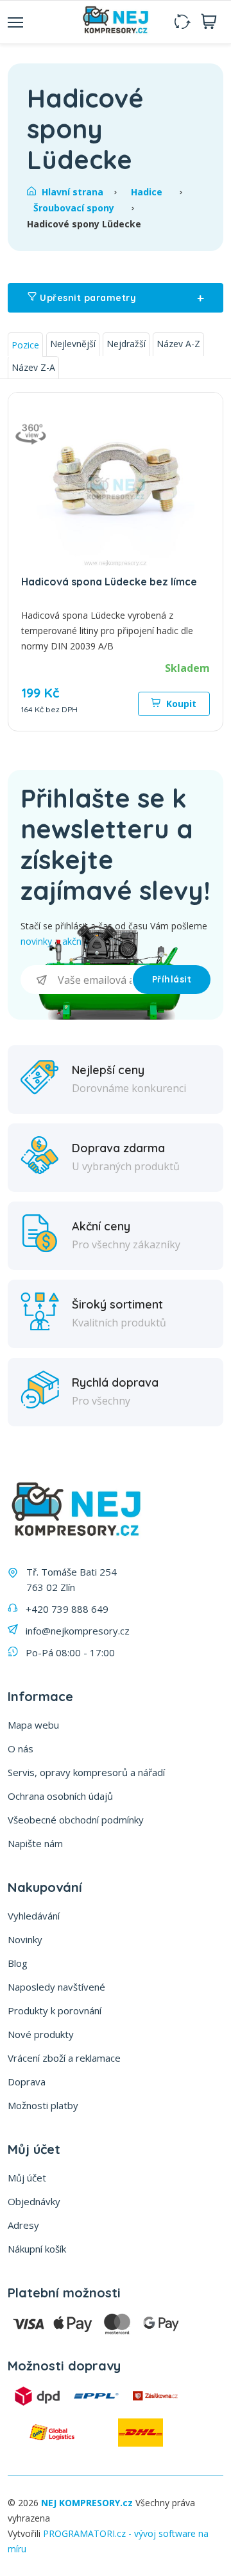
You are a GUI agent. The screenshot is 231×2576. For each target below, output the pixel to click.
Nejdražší (126, 344)
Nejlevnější (73, 344)
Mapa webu (33, 1725)
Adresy (23, 2225)
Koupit (180, 704)
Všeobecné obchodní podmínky (76, 1820)
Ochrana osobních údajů (60, 1796)
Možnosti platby (43, 2105)
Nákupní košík (37, 2249)
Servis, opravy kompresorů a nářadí (86, 1772)
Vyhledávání (34, 1916)
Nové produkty (41, 2034)
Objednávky (34, 2201)
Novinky (25, 1939)
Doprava (27, 2082)
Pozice (25, 345)
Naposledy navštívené (56, 1987)
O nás (21, 1749)
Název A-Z (178, 344)
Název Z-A (33, 367)
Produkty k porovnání (55, 2010)
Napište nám (35, 1843)
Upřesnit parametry (121, 298)
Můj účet (27, 2178)
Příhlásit (172, 979)
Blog (18, 1963)
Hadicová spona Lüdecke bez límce (109, 582)
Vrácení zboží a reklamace (64, 2058)
